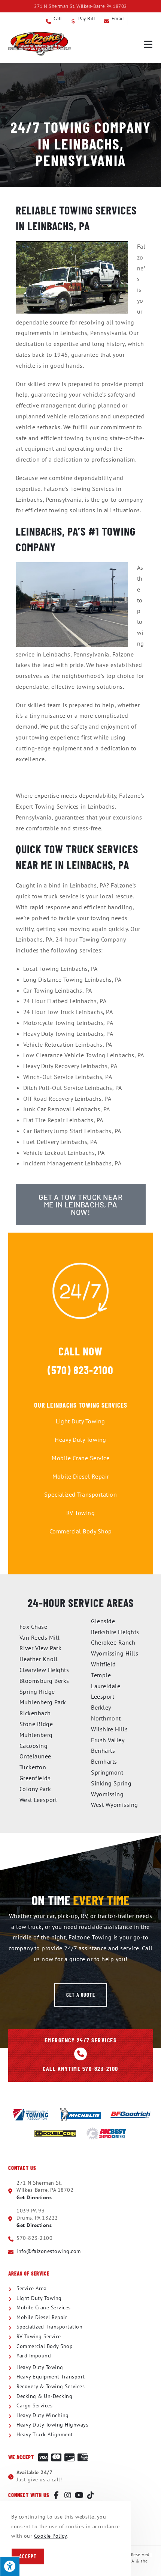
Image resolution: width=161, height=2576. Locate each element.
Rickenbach (35, 1713)
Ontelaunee (35, 1756)
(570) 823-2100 (80, 1370)
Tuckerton (33, 1767)
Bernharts (104, 1761)
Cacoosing (34, 1746)
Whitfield (104, 1664)
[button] (81, 1995)
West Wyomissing (115, 1805)
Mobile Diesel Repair (81, 1476)
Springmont (107, 1772)
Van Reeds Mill (40, 1637)
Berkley (101, 1707)
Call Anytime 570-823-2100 (80, 2068)
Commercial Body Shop (81, 1531)
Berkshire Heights (115, 1632)
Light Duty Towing (80, 1421)
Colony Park (35, 1789)
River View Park (41, 1648)
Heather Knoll (39, 1659)
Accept (28, 2556)
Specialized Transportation (80, 1494)
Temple (101, 1675)
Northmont (106, 1718)
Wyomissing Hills (115, 1653)
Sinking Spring (111, 1783)
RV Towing (81, 1513)
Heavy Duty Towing (80, 1440)
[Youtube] (79, 2495)
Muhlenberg (36, 1735)
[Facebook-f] (57, 2495)
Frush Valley (108, 1740)
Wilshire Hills (109, 1729)
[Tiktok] (91, 2495)
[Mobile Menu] (148, 44)
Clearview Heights (44, 1670)
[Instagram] (68, 2495)
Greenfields (35, 1778)
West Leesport (38, 1800)
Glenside (103, 1621)
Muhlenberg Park (43, 1702)
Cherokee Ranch (113, 1642)
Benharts (103, 1751)
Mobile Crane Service (80, 1458)
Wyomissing (107, 1794)
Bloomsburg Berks (44, 1681)
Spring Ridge (37, 1692)
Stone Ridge (36, 1724)
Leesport (103, 1696)
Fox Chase (34, 1627)
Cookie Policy (51, 2536)
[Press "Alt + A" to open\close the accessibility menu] (10, 2566)
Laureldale (106, 1686)
